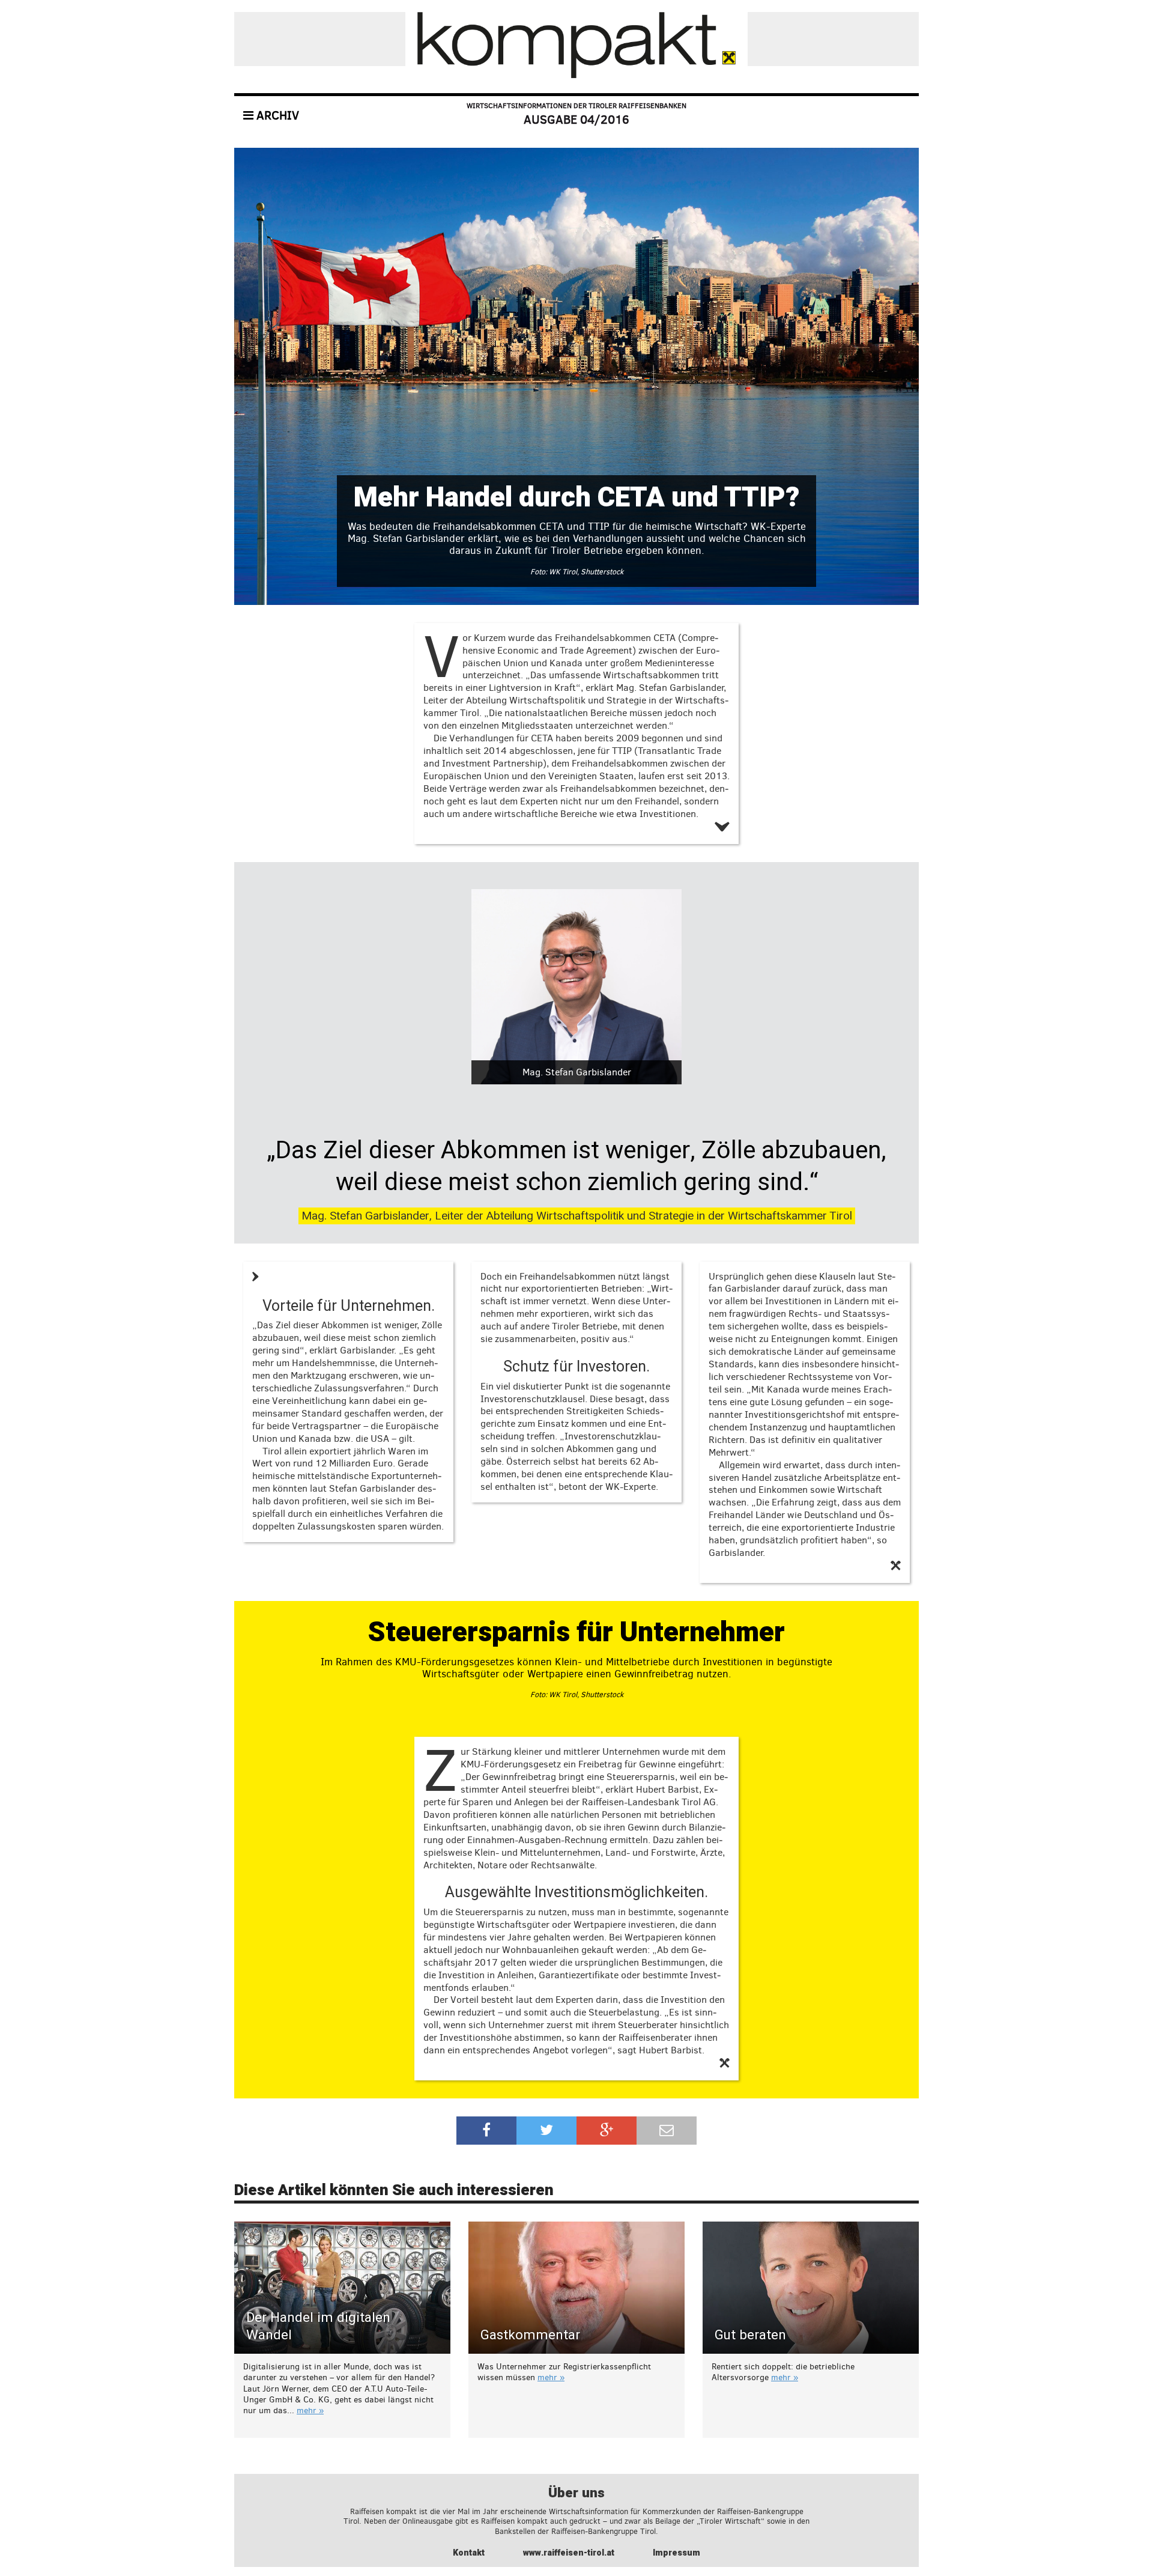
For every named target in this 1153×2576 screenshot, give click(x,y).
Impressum (676, 2553)
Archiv (276, 116)
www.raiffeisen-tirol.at (569, 2553)
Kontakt (469, 2553)
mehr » (310, 2410)
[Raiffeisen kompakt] (576, 45)
